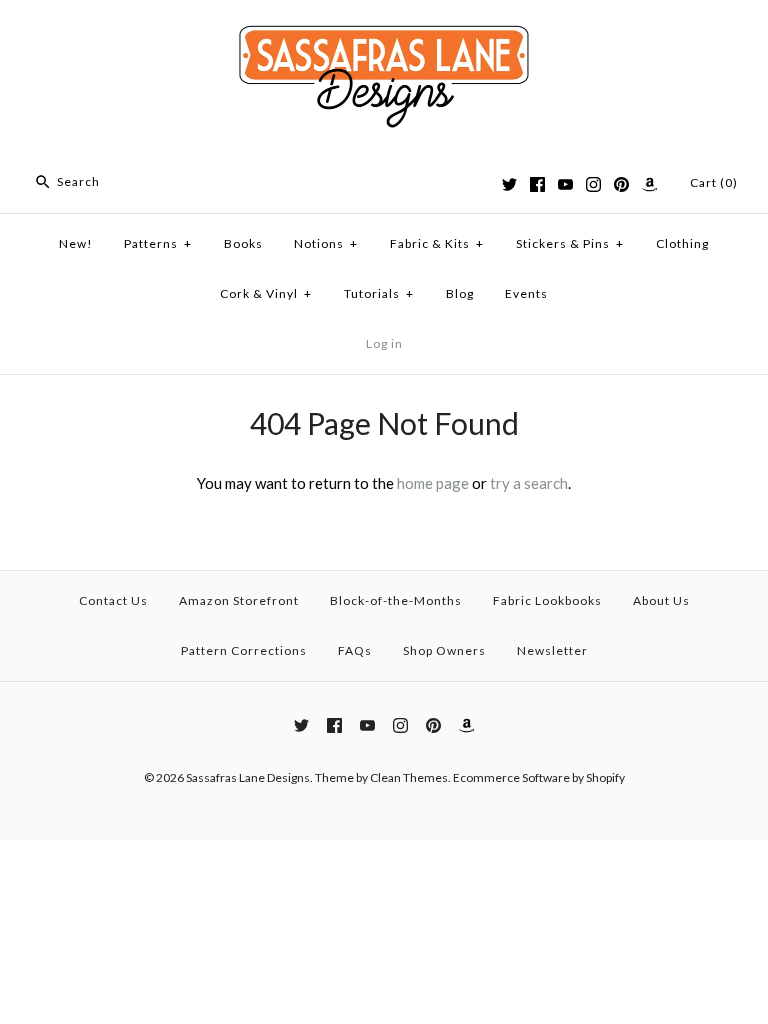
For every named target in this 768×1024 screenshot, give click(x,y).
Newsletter (552, 650)
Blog (460, 293)
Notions (326, 243)
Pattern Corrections (244, 650)
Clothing (682, 243)
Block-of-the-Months (396, 600)
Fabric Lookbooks (547, 600)
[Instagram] (593, 184)
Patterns (158, 243)
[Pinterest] (621, 184)
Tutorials (379, 293)
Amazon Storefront (239, 600)
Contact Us (113, 600)
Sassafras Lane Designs (248, 777)
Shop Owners (444, 650)
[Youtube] (565, 184)
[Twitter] (509, 184)
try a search (529, 483)
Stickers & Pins (570, 243)
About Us (661, 600)
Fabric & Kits (437, 243)
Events (526, 293)
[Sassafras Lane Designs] (384, 32)
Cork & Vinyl (266, 293)
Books (243, 243)
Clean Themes (409, 777)
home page (433, 483)
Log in (384, 343)
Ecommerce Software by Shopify (539, 777)
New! (76, 243)
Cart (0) (714, 182)
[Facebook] (537, 184)
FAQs (355, 650)
